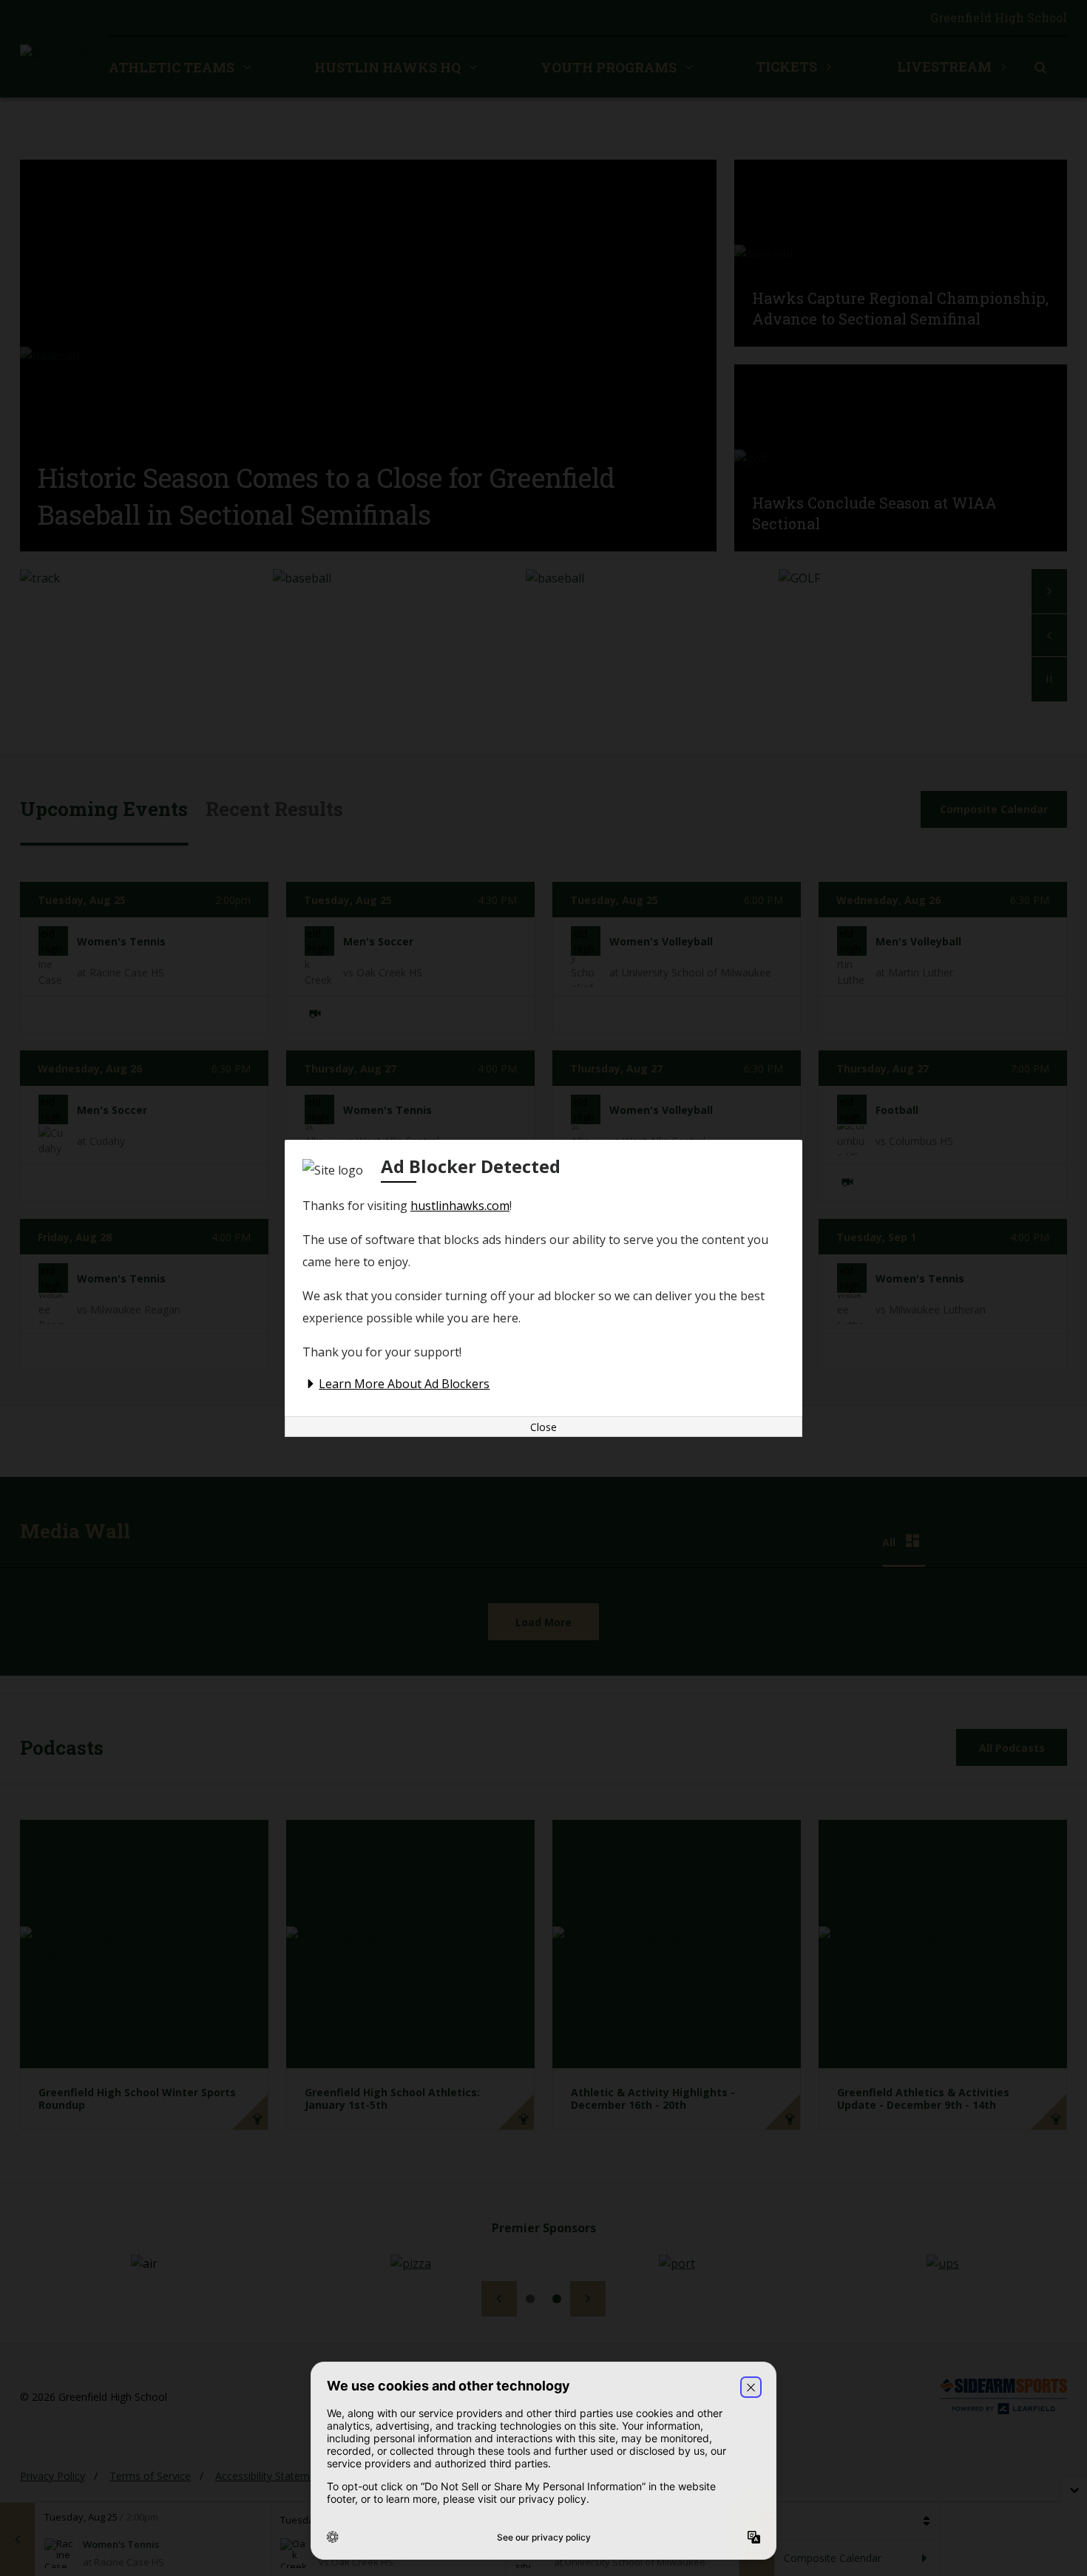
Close (543, 1427)
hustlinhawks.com (460, 1206)
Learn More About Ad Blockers (404, 1384)
